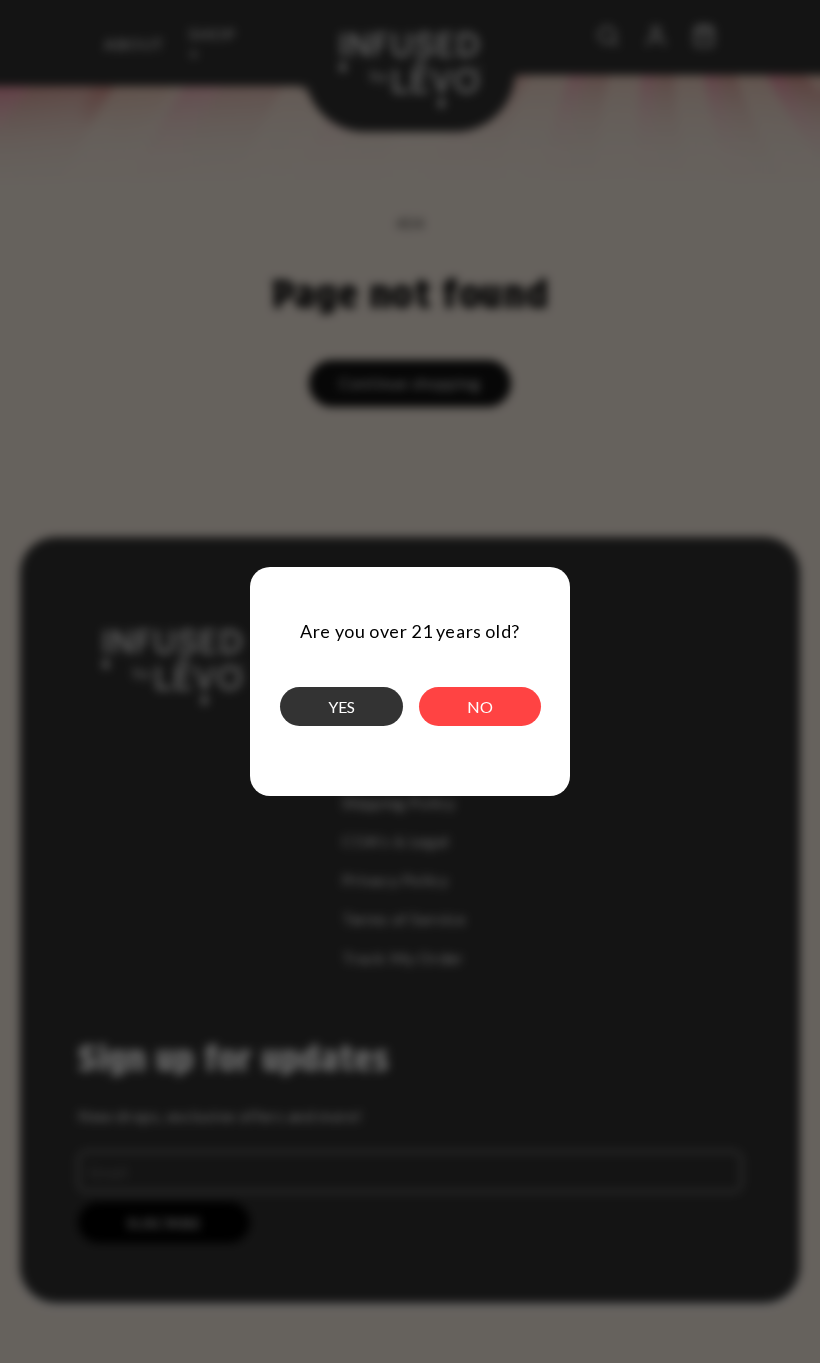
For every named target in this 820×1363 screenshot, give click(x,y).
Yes (341, 706)
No (480, 706)
